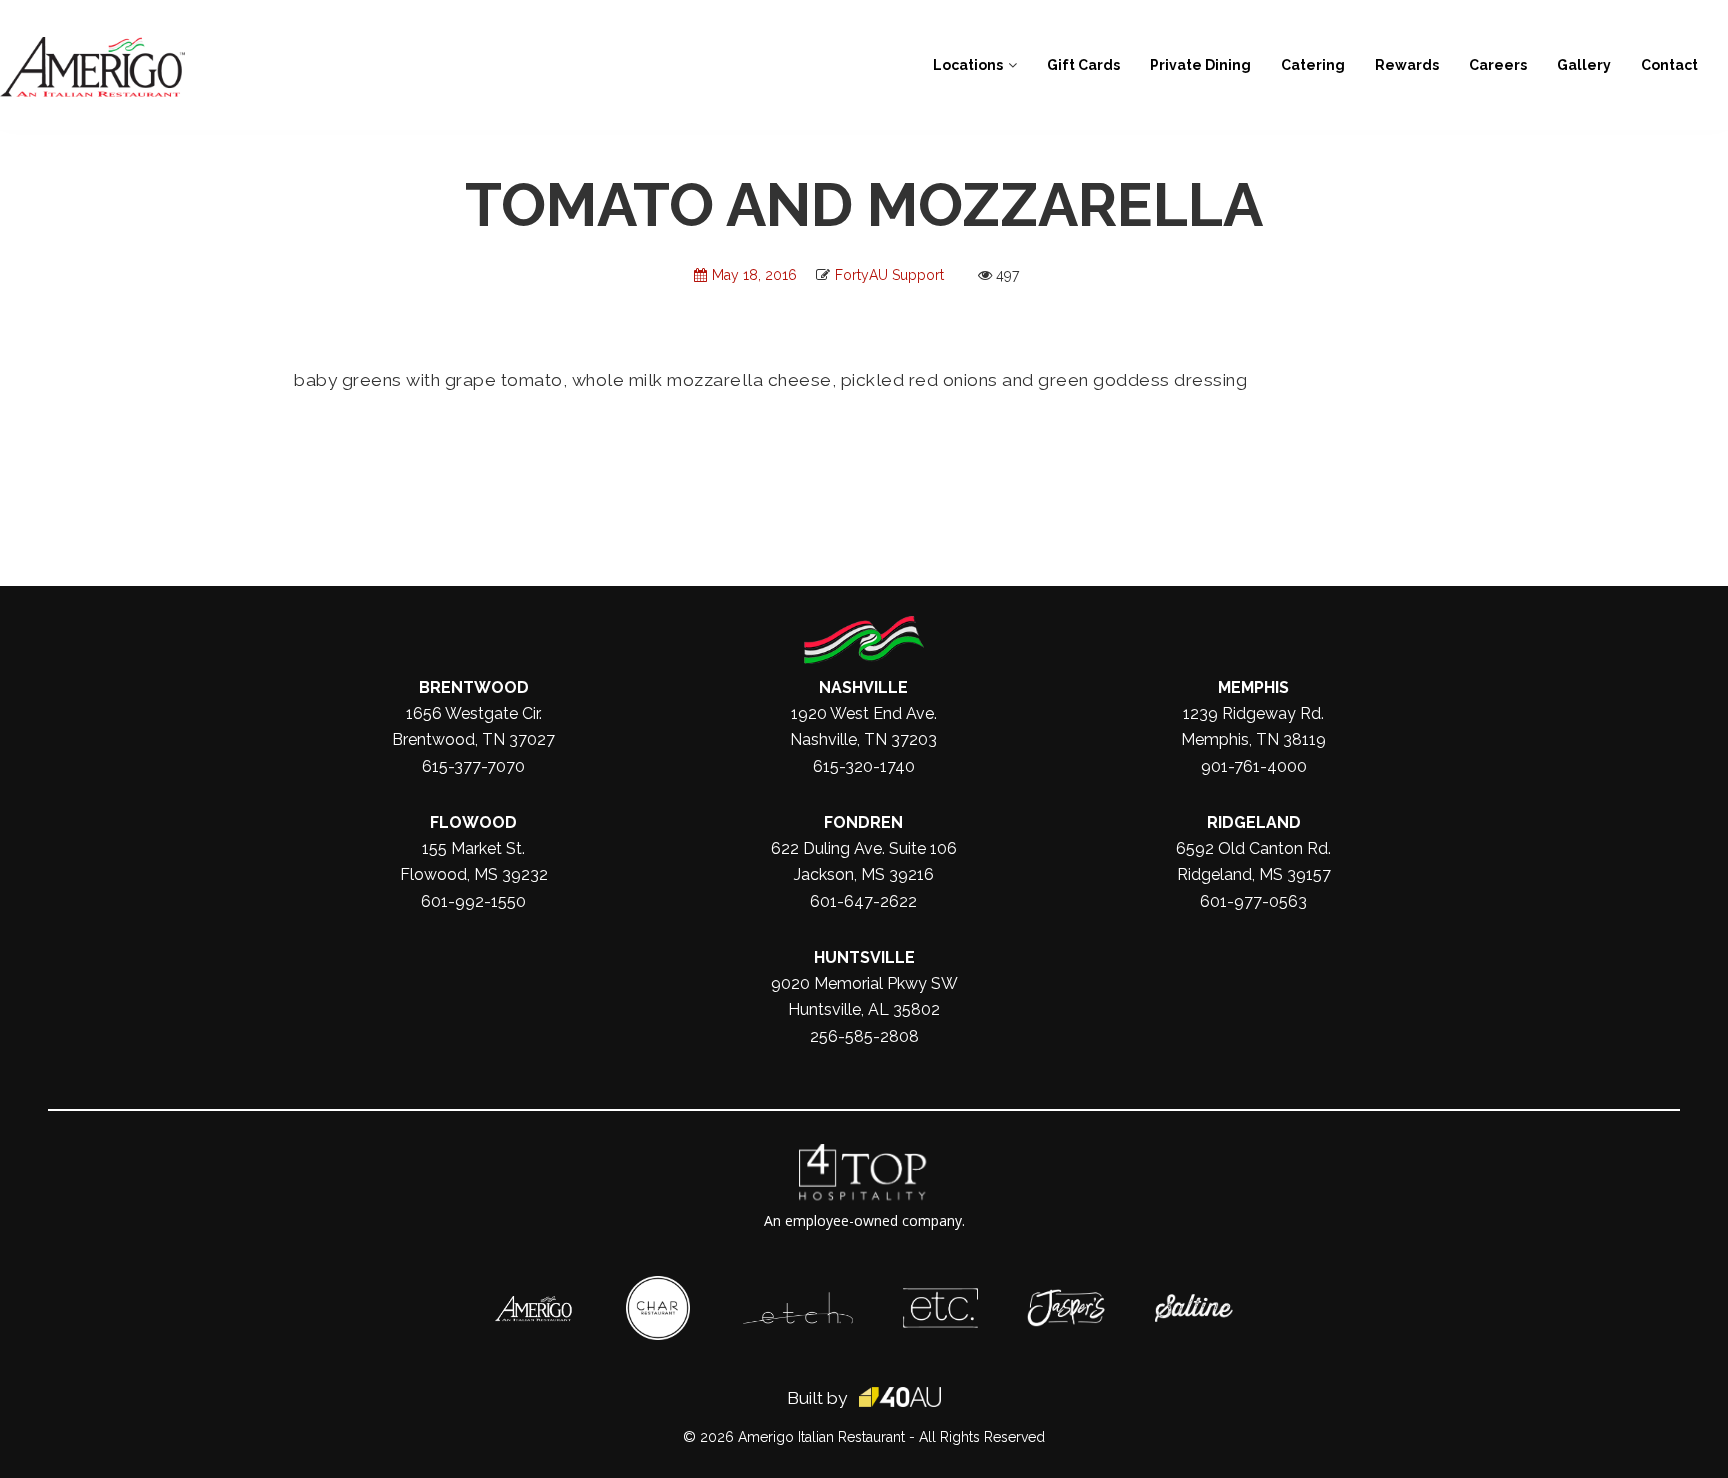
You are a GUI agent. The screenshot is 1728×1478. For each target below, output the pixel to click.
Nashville (863, 687)
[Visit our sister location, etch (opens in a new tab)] (798, 1302)
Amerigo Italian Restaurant (821, 1437)
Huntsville (864, 957)
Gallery (1584, 65)
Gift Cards (1083, 65)
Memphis (1253, 687)
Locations (968, 65)
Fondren (863, 822)
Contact (1669, 65)
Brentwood (474, 687)
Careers (1498, 65)
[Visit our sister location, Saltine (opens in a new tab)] (1194, 1304)
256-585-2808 (864, 1036)
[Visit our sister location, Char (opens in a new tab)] (658, 1286)
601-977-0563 (1253, 901)
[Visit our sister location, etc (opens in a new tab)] (940, 1298)
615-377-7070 (473, 766)
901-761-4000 (1254, 766)
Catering (1313, 65)
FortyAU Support (889, 275)
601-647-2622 (863, 901)
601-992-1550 (473, 901)
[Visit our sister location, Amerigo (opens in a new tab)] (534, 1306)
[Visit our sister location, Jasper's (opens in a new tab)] (1066, 1299)
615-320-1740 (864, 766)
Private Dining (1200, 65)
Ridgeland (1254, 822)
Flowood (473, 822)
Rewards (1407, 65)
